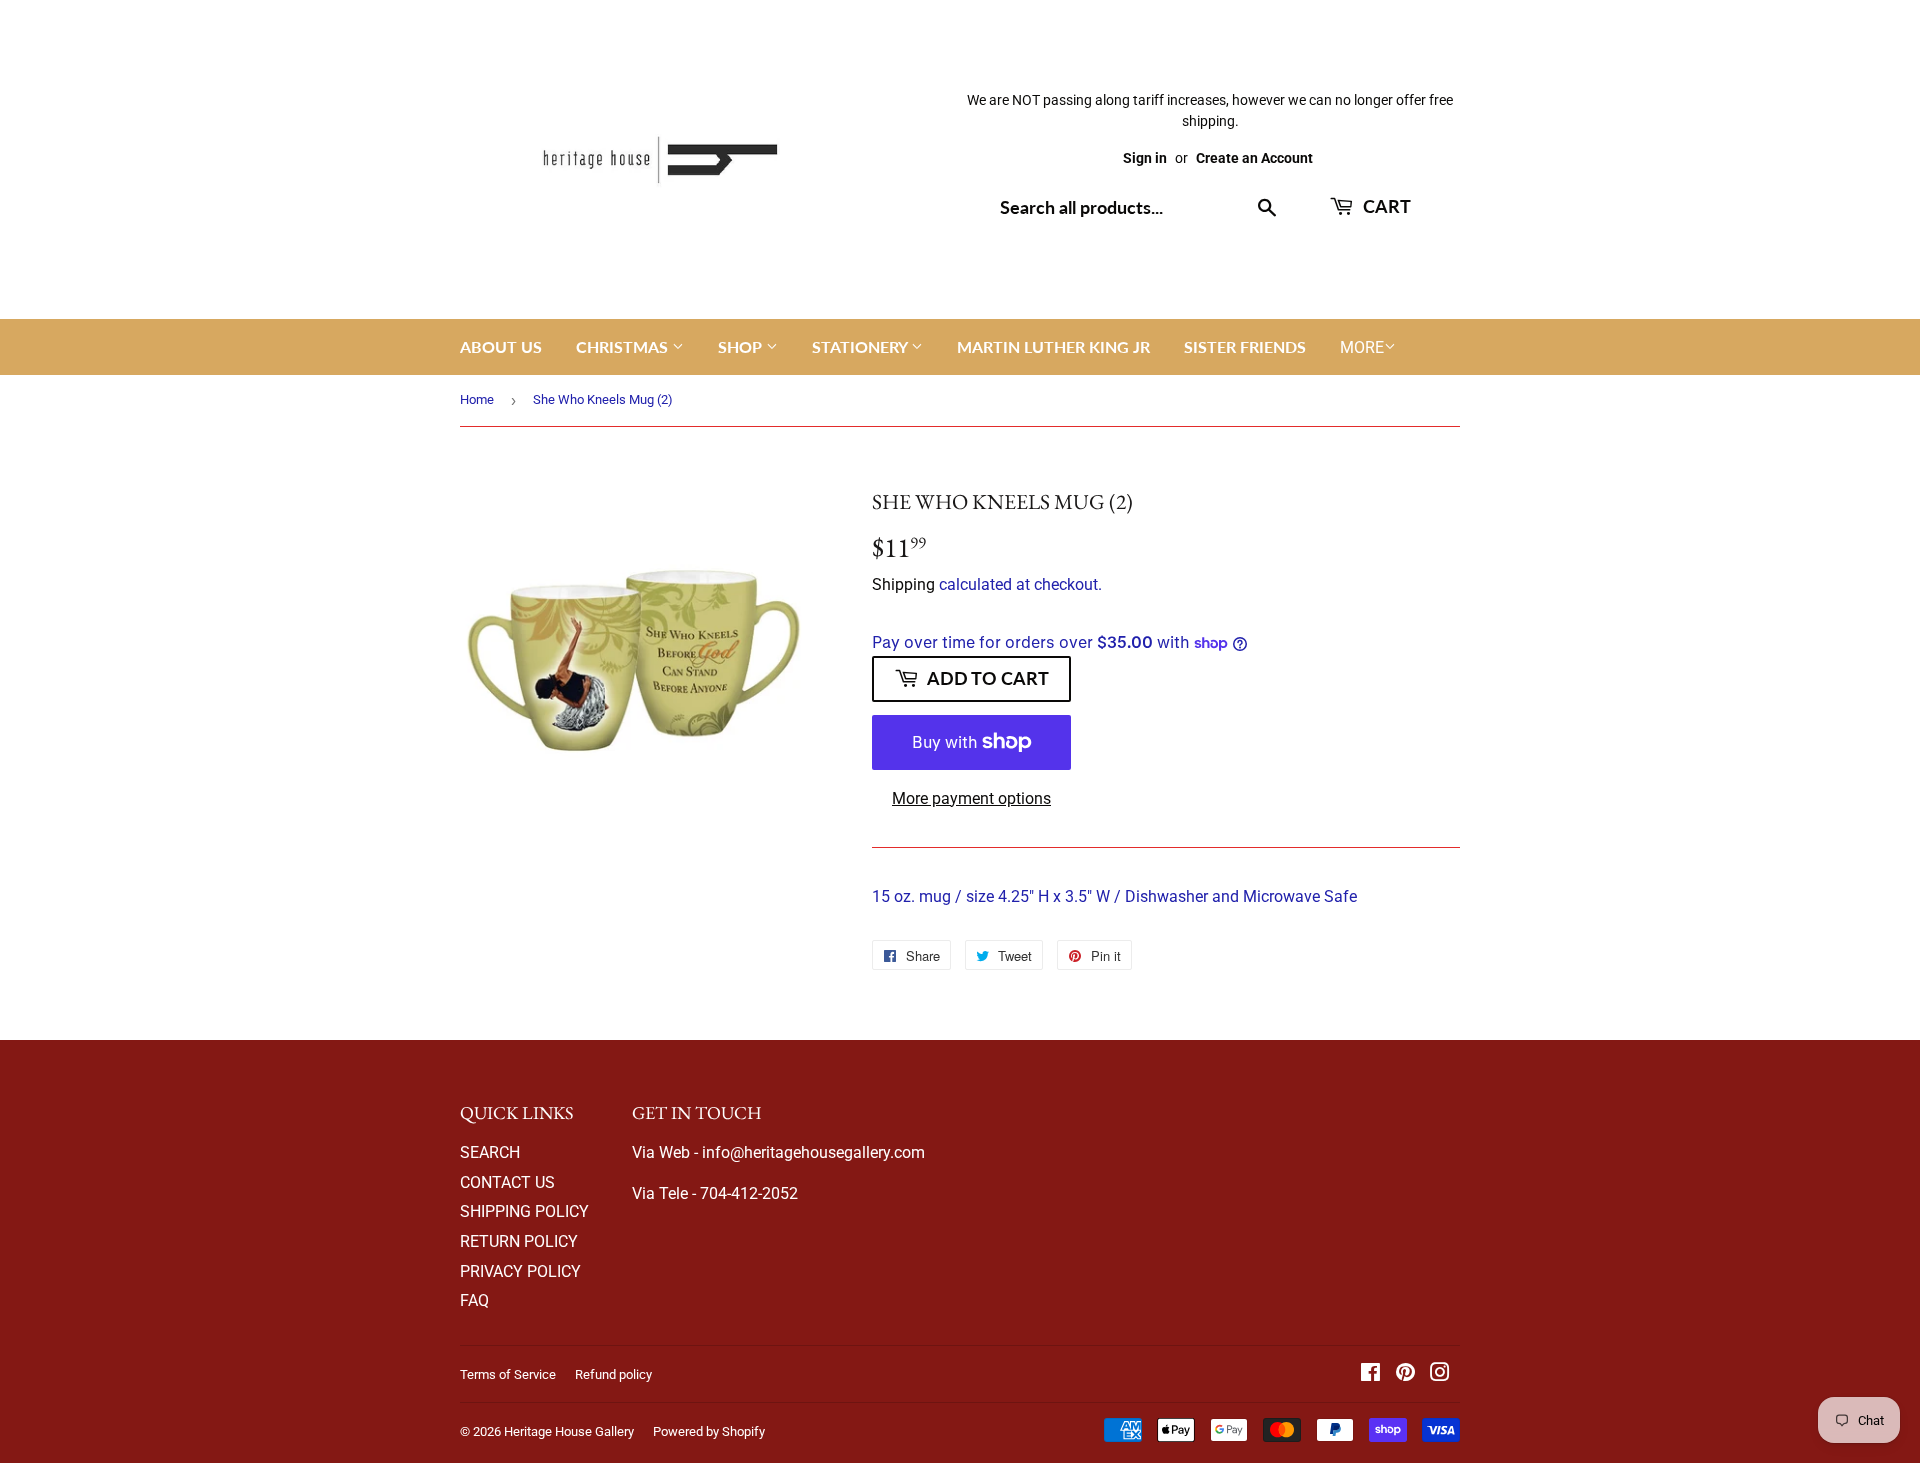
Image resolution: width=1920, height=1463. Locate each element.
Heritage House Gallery (569, 1431)
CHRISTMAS (624, 346)
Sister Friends (1245, 346)
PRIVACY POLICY (520, 1271)
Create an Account (1254, 158)
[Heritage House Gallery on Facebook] (1370, 1374)
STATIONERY (861, 346)
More (1362, 347)
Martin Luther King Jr (1053, 346)
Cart (1385, 206)
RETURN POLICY (519, 1241)
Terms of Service (508, 1374)
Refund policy (613, 1374)
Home (477, 399)
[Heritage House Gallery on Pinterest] (1405, 1374)
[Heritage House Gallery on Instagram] (1440, 1374)
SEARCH (490, 1152)
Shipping (903, 584)
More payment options (971, 798)
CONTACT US (507, 1182)
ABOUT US (501, 346)
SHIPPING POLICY (524, 1211)
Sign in (1145, 158)
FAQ (474, 1300)
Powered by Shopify (709, 1431)
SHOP (742, 346)
